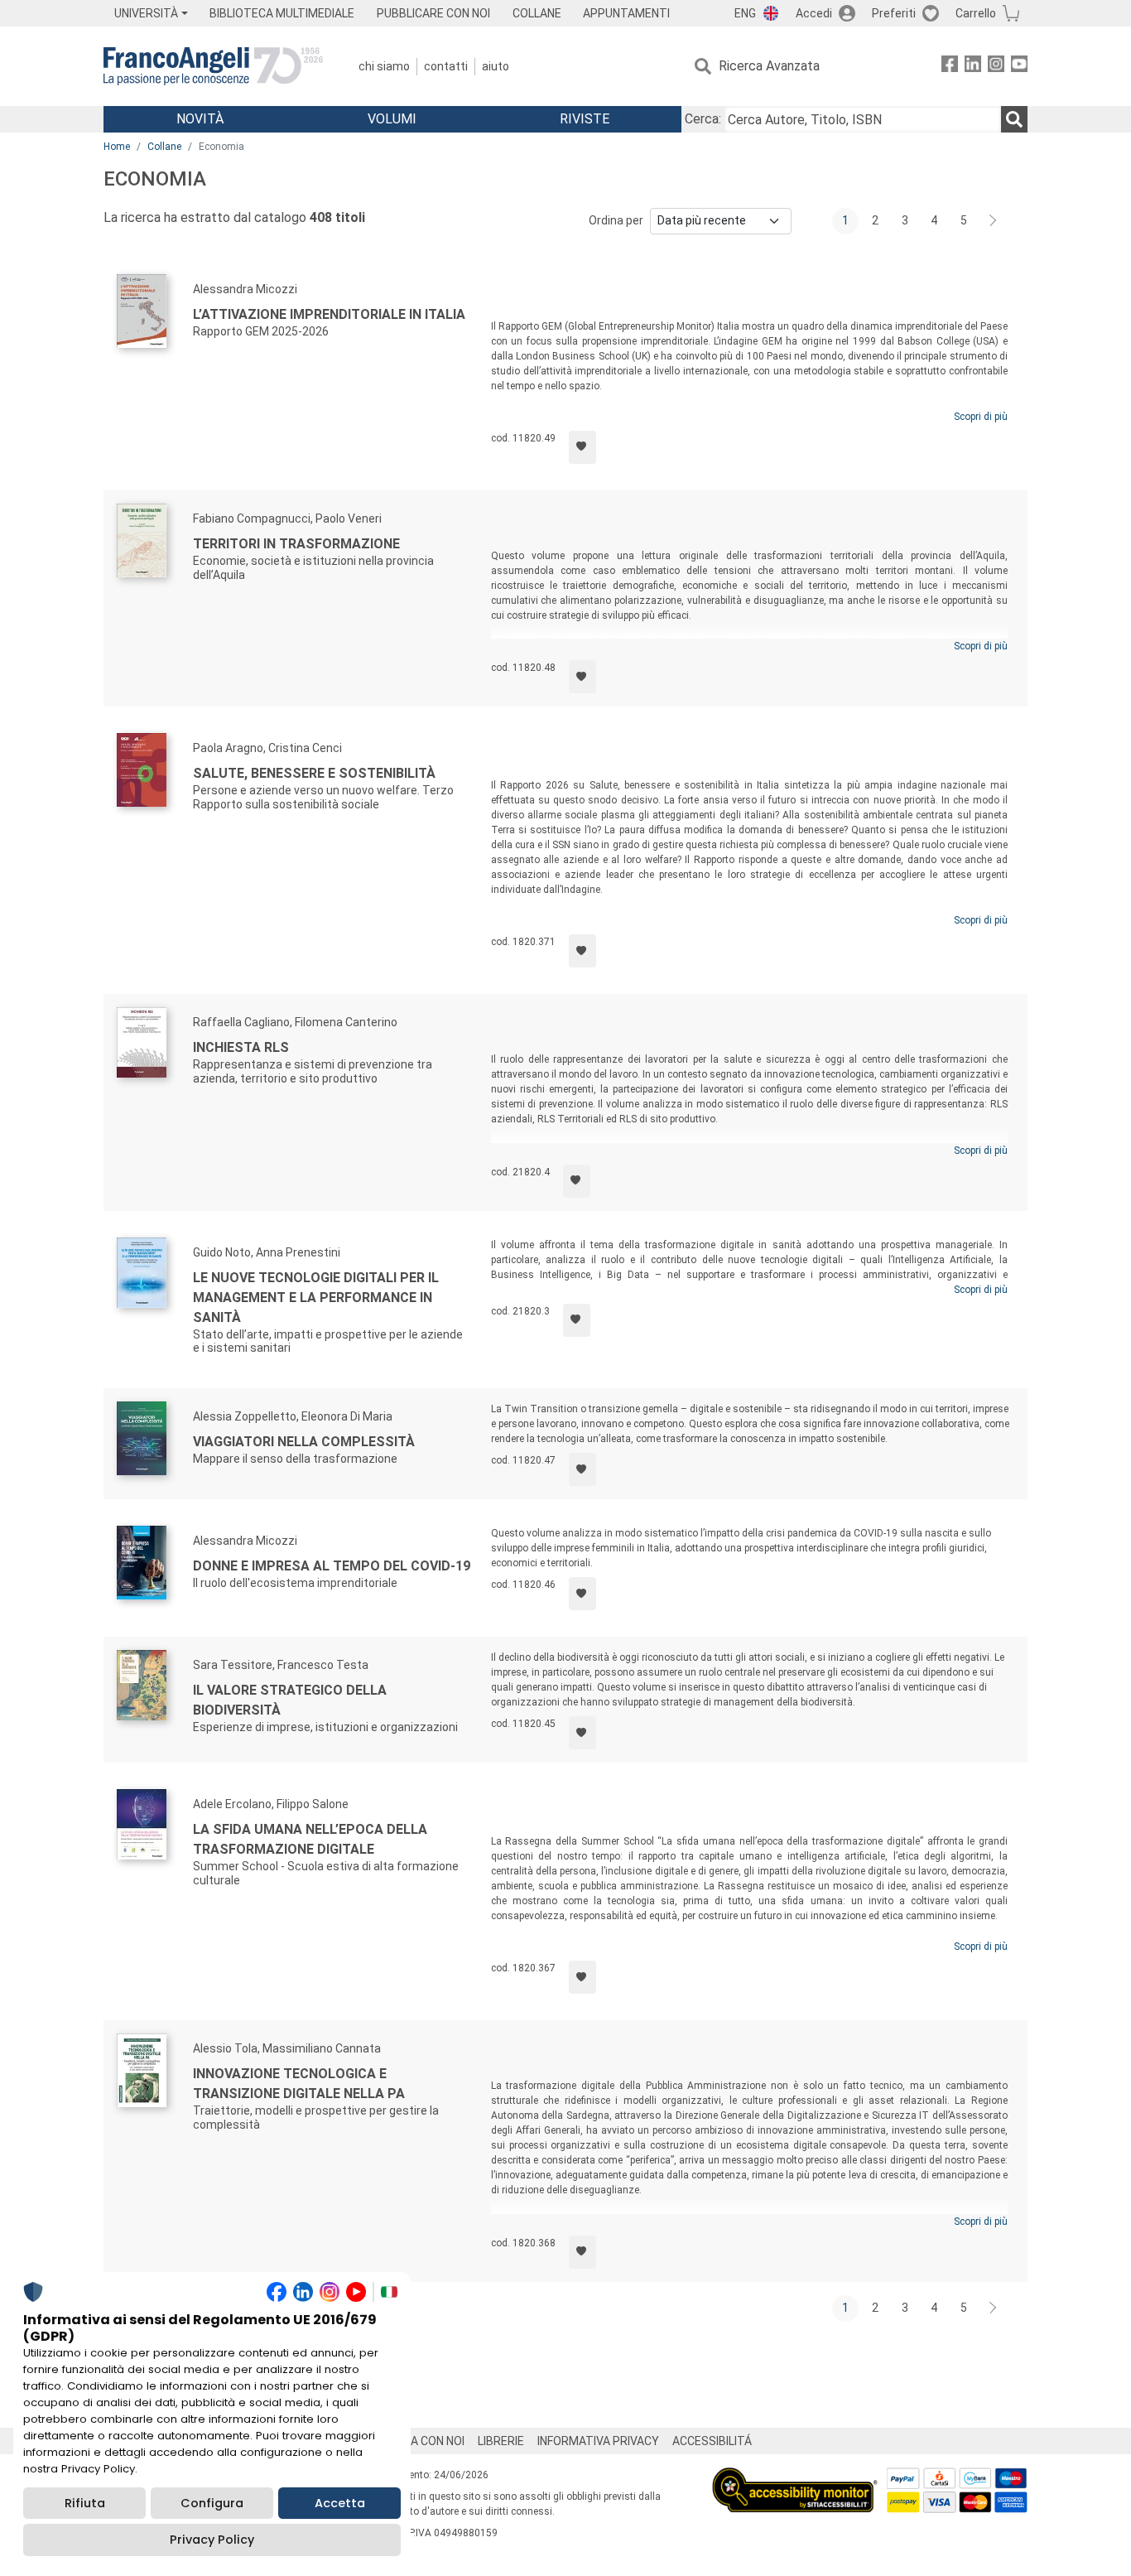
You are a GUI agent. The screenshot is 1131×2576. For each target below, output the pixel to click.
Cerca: (703, 119)
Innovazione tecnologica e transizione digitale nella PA (299, 2084)
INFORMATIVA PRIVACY (598, 2441)
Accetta (340, 2503)
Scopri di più (981, 417)
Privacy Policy (212, 2540)
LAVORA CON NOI (420, 2441)
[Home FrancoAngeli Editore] (213, 66)
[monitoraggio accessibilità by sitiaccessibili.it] (795, 2477)
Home (117, 147)
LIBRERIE (501, 2441)
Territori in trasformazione (296, 544)
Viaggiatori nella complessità (304, 1442)
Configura (212, 2503)
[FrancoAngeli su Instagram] (996, 67)
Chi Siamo (384, 66)
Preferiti (894, 13)
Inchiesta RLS (241, 1047)
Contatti (446, 66)
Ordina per (616, 220)
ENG (745, 13)
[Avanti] (994, 221)
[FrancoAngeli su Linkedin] (973, 67)
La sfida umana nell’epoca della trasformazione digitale (310, 1839)
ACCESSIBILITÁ (712, 2441)
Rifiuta (85, 2503)
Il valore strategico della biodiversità (290, 1700)
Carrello (976, 13)
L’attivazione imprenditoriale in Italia (329, 314)
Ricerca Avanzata (769, 66)
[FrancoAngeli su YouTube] (1019, 67)
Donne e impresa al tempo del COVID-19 (332, 1566)
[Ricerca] (1014, 119)
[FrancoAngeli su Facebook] (950, 67)
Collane (164, 147)
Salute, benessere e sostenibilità (314, 773)
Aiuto (496, 66)
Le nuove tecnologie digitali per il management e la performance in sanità (316, 1298)
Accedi (814, 13)
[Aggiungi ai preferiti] (582, 447)
